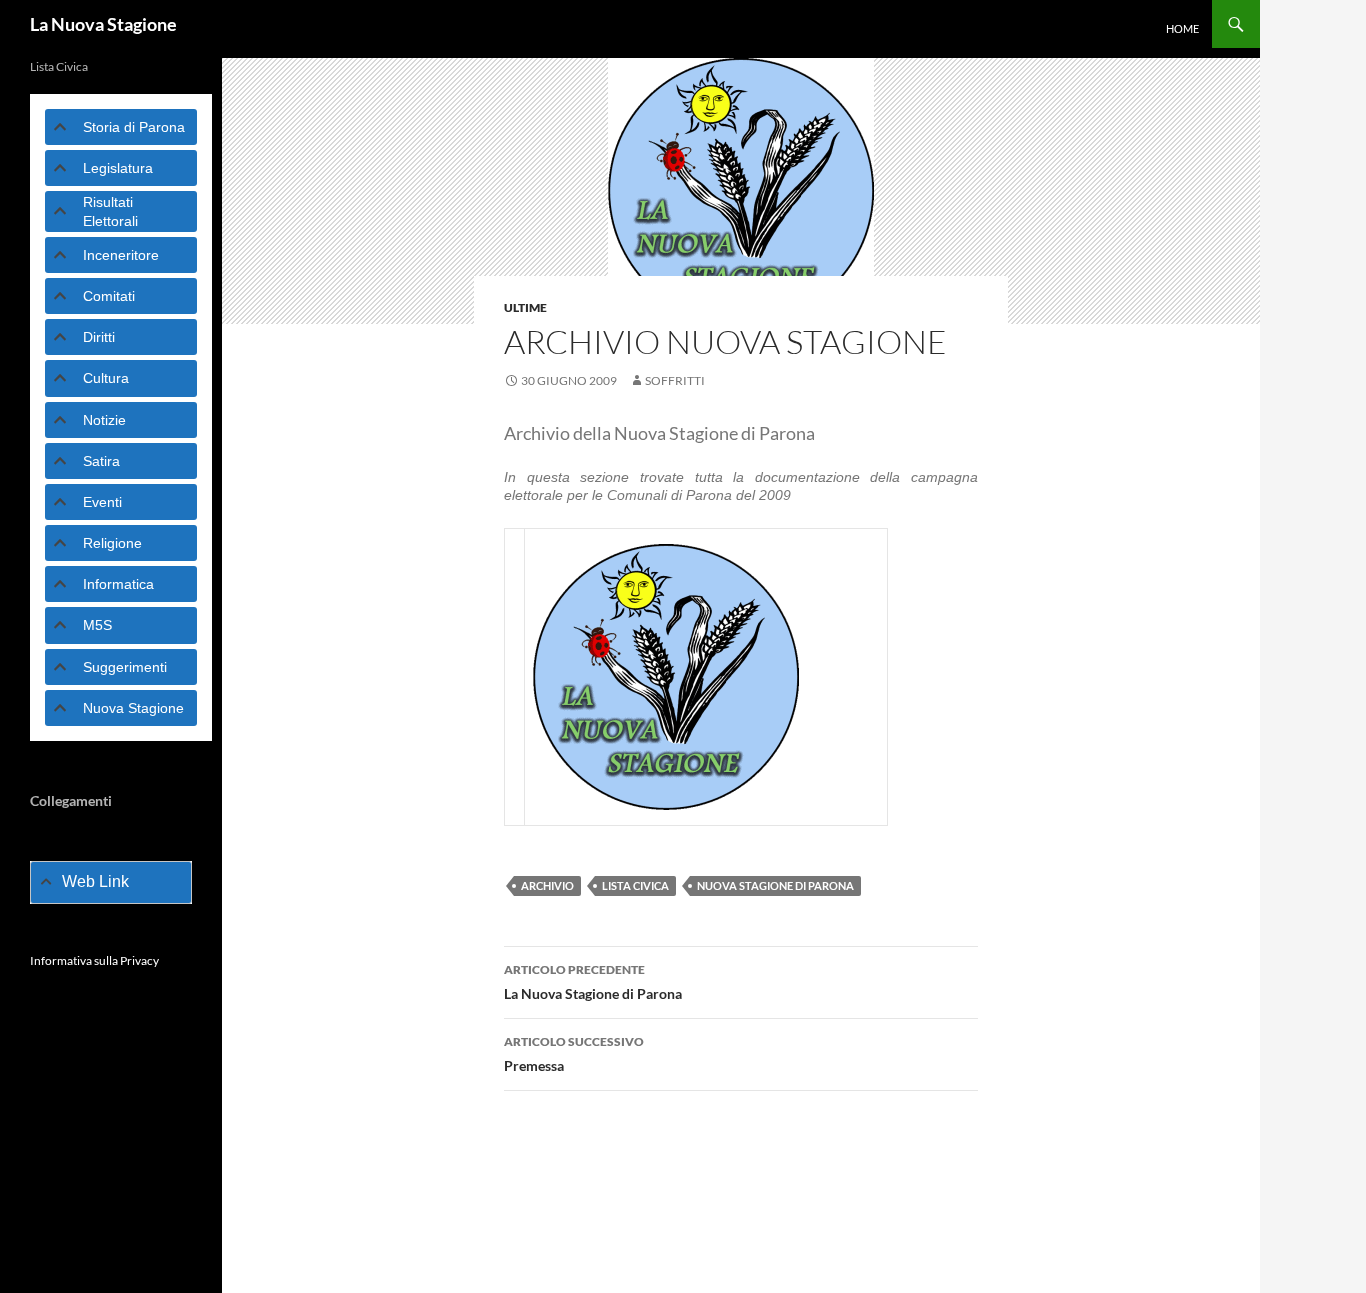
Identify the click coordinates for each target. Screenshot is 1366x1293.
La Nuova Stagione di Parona (593, 982)
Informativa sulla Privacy (94, 960)
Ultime (525, 307)
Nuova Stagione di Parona (775, 885)
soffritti (675, 380)
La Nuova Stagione (103, 24)
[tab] (121, 127)
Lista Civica (635, 885)
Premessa (574, 1054)
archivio (547, 885)
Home (1182, 28)
